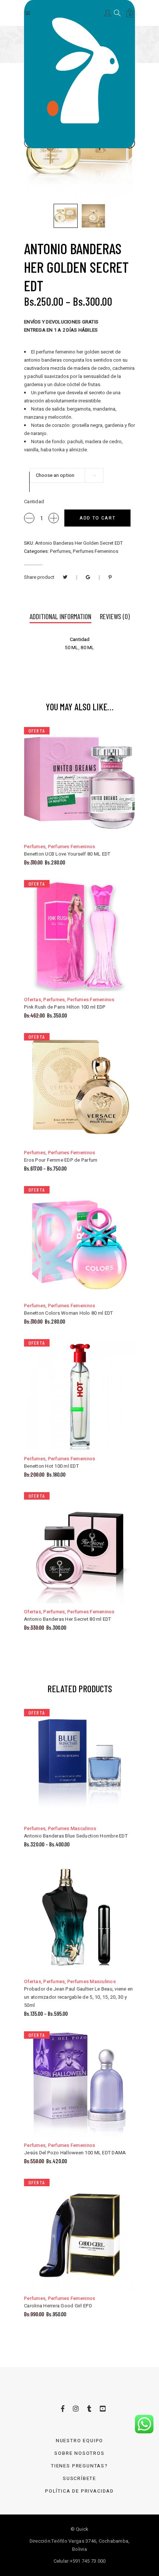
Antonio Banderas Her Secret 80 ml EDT (68, 1619)
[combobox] (67, 475)
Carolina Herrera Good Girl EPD (58, 2306)
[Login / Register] (108, 12)
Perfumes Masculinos (72, 1828)
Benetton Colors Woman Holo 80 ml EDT (68, 1313)
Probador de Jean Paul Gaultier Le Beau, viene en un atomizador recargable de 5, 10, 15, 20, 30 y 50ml (78, 1997)
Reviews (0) (115, 616)
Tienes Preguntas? (79, 2466)
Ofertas (33, 1000)
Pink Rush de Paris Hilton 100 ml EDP (65, 1007)
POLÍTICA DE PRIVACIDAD (79, 2491)
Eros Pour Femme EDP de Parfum (61, 1160)
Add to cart (97, 518)
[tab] (60, 617)
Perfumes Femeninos (96, 551)
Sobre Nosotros (79, 2453)
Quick (82, 2529)
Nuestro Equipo (79, 2441)
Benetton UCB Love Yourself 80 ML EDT (67, 854)
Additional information (60, 616)
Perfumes (60, 551)
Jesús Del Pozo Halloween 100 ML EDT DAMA (75, 2153)
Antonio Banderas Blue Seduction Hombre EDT (76, 1836)
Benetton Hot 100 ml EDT (51, 1466)
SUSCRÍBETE (79, 2478)
